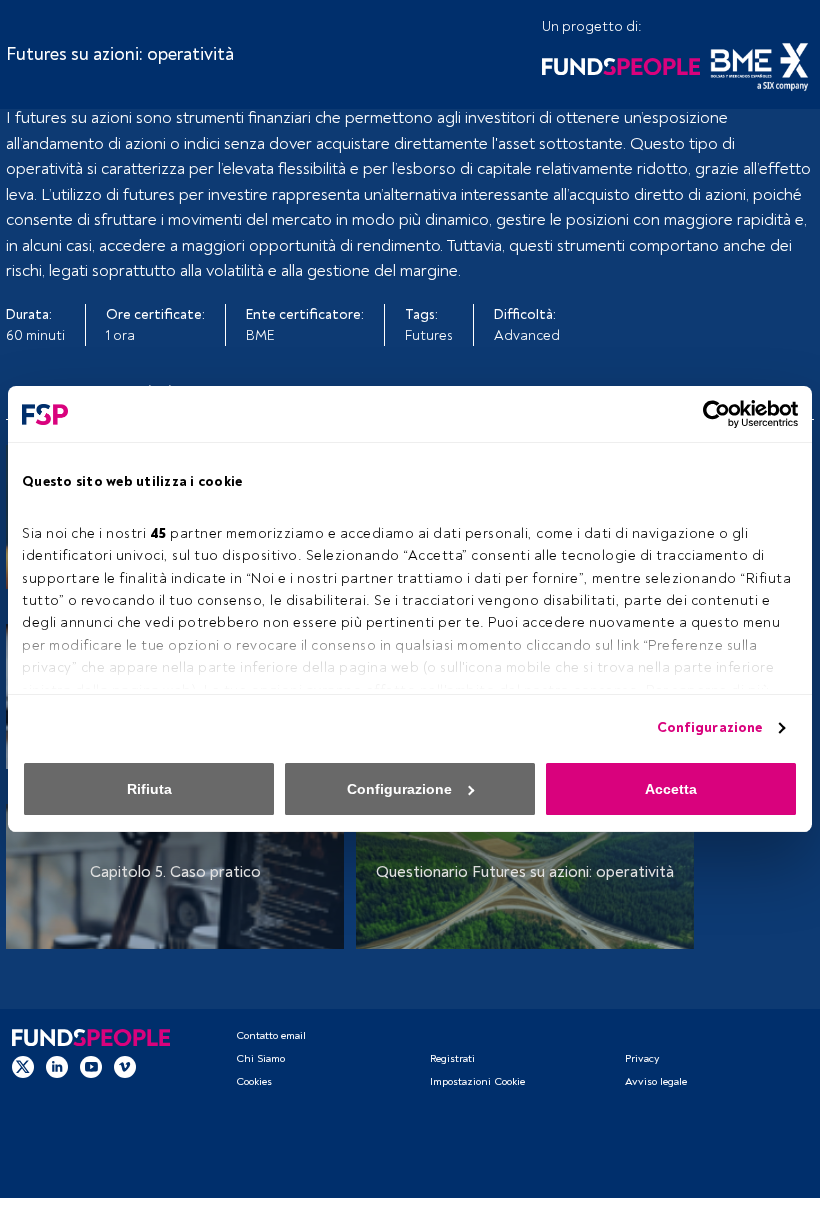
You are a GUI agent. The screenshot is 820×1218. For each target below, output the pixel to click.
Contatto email (271, 1035)
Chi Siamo (260, 1058)
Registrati (452, 1058)
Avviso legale (656, 1081)
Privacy (642, 1058)
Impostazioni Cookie (477, 1081)
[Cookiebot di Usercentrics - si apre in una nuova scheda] (710, 414)
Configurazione (709, 727)
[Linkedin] (57, 1067)
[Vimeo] (125, 1067)
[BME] (759, 64)
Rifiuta (149, 789)
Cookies (254, 1081)
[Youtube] (91, 1067)
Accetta (671, 789)
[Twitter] (23, 1067)
